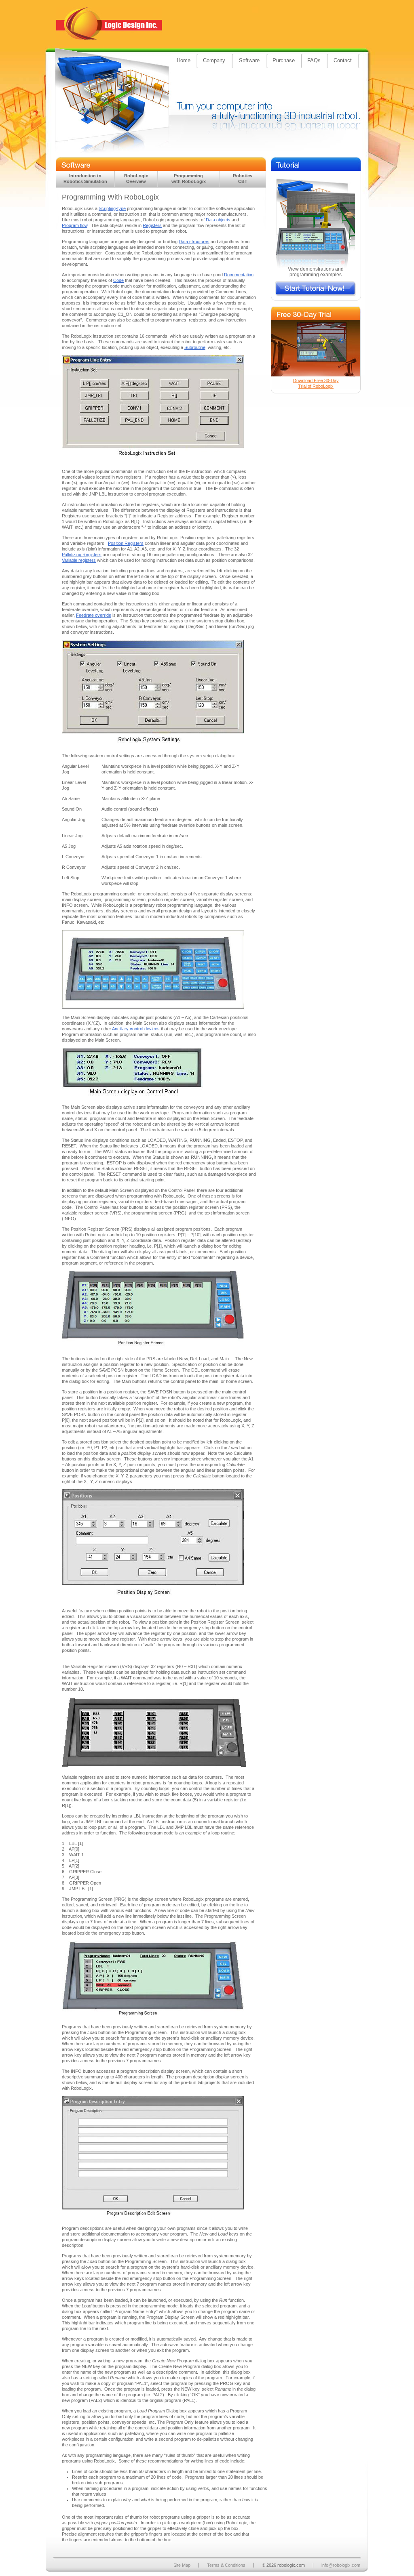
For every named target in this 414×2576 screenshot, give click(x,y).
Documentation (239, 275)
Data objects (218, 220)
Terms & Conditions (226, 2565)
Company (214, 60)
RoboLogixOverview (136, 179)
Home (184, 60)
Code (118, 280)
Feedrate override (94, 615)
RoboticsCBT (243, 179)
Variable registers (79, 560)
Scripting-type (112, 208)
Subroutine (195, 347)
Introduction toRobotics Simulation (85, 179)
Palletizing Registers (82, 555)
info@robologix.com (341, 2565)
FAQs (314, 60)
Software (249, 60)
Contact (343, 60)
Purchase (284, 60)
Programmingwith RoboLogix (189, 179)
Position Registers (126, 543)
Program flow (75, 225)
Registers (152, 225)
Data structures (194, 242)
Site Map (182, 2565)
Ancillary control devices (136, 1029)
